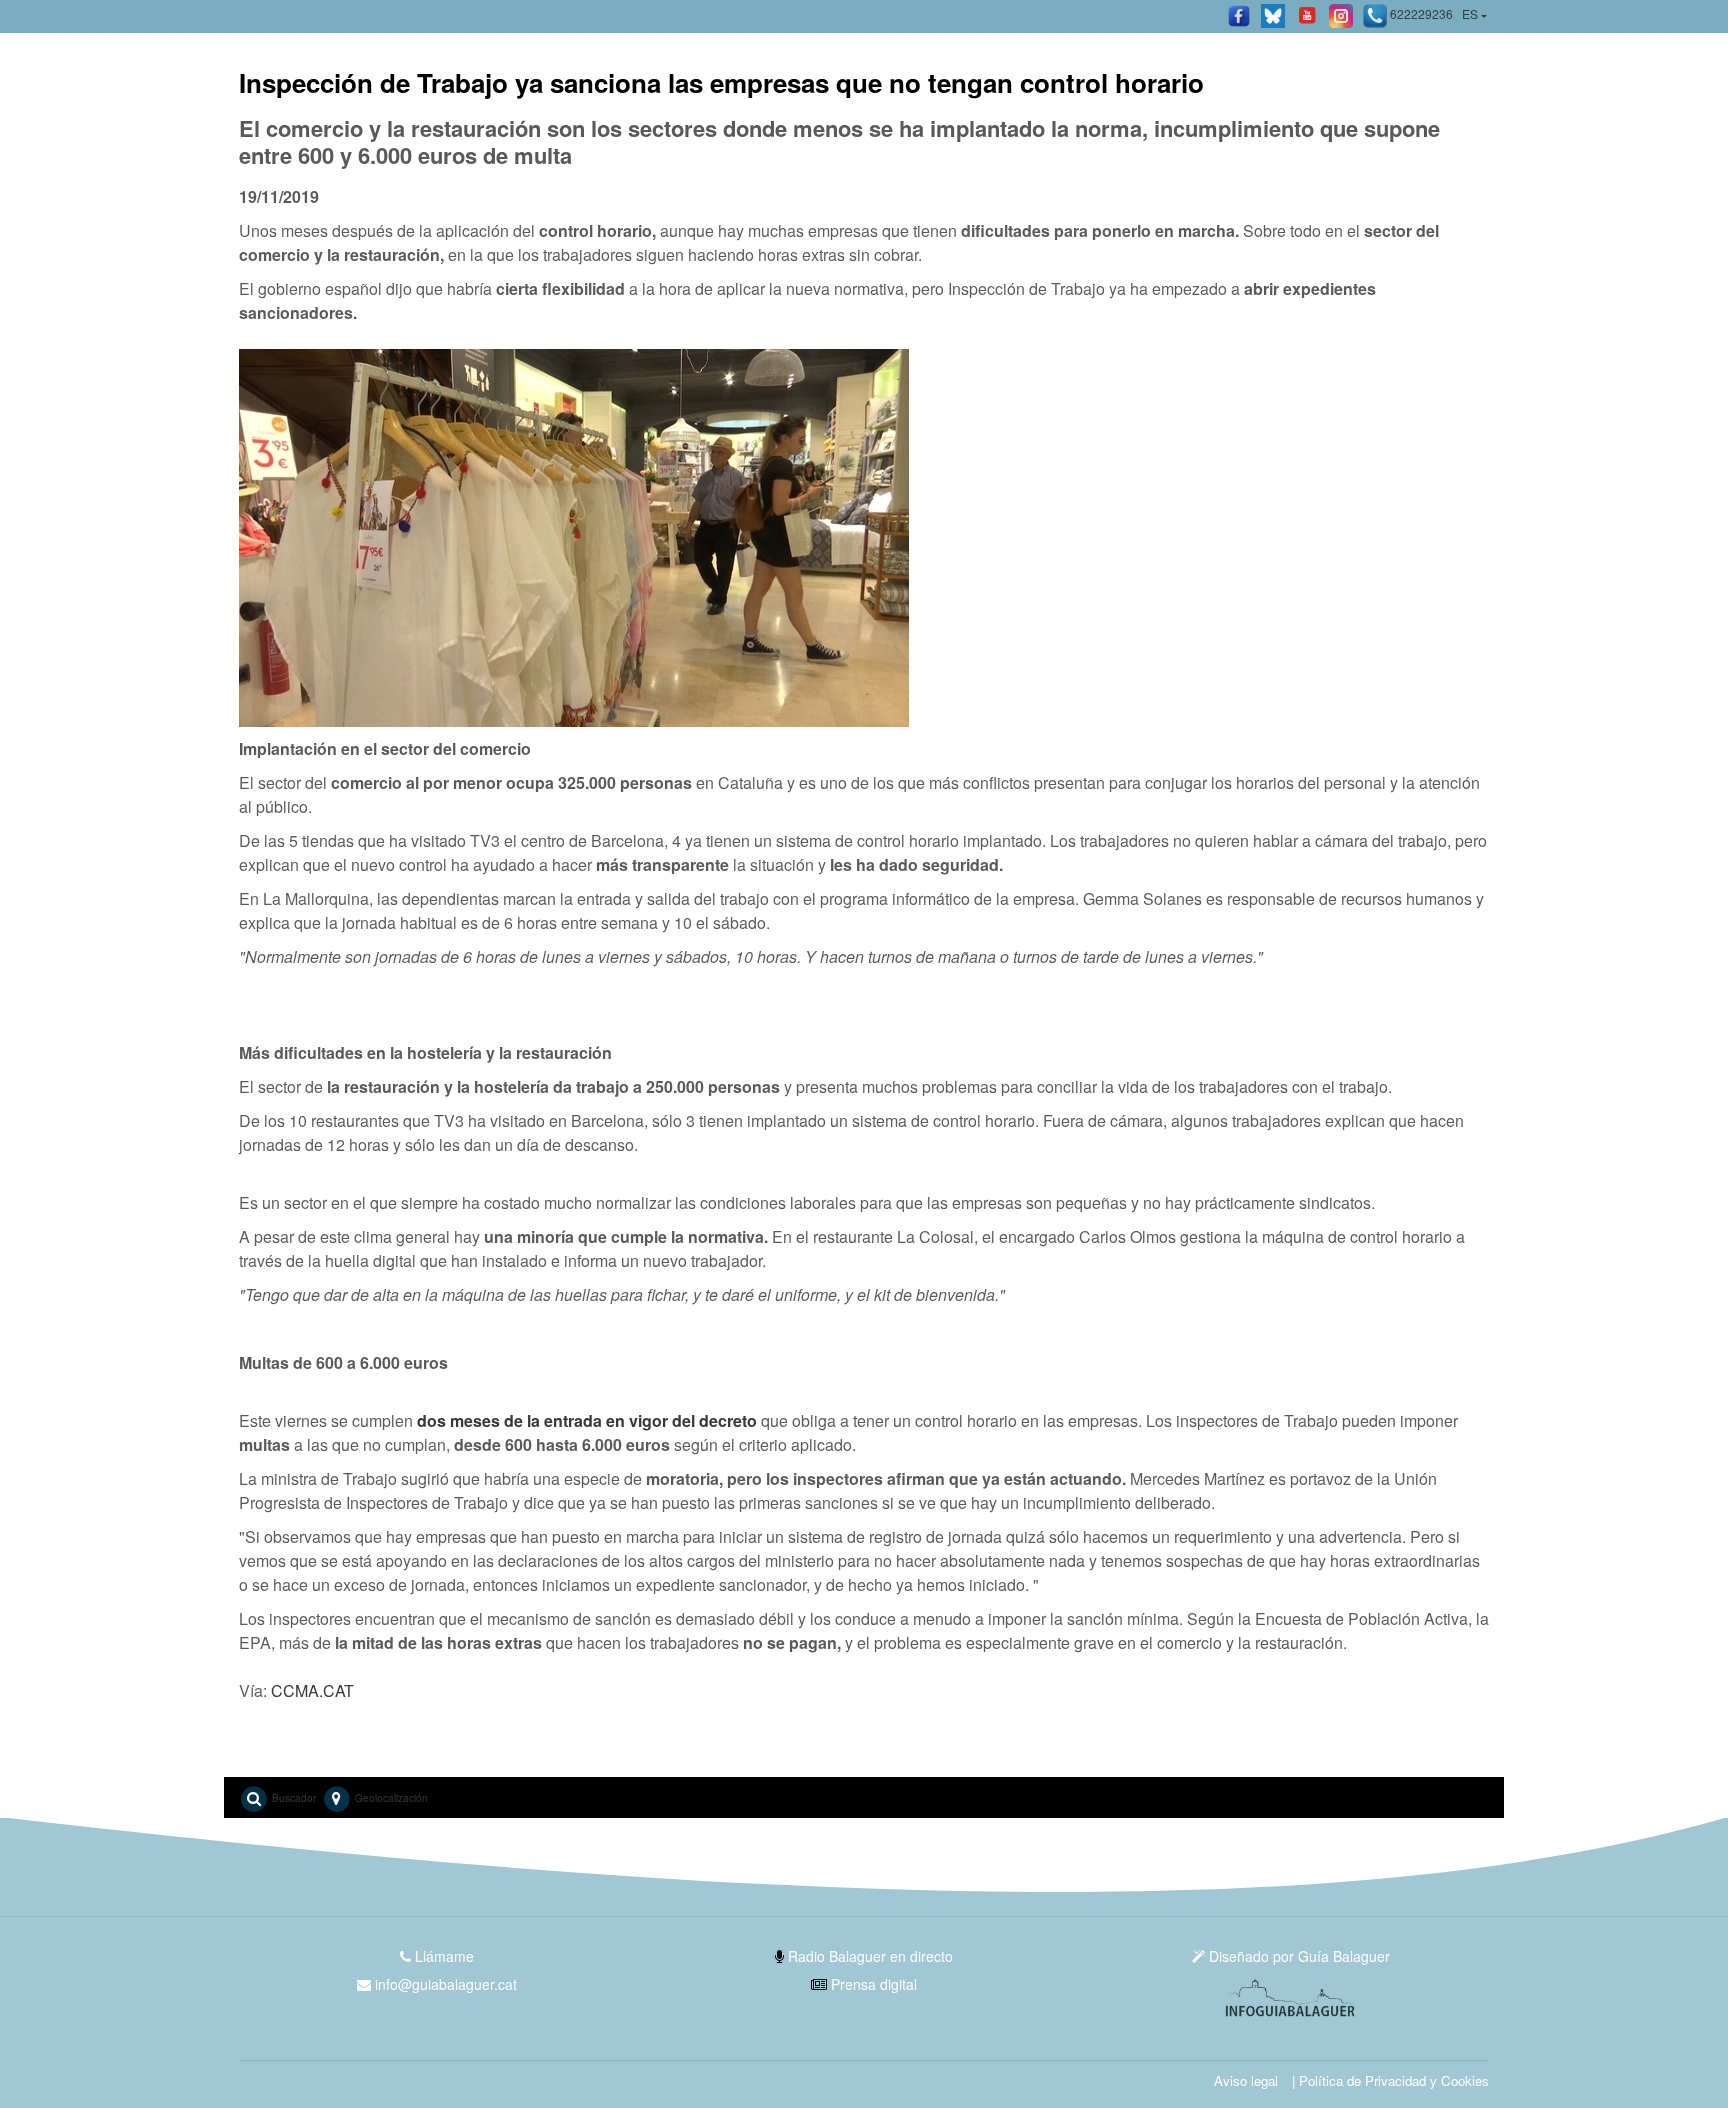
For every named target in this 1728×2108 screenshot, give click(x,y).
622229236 (1420, 13)
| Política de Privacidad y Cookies (1390, 2080)
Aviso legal (1246, 2080)
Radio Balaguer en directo (868, 1956)
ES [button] (1470, 13)
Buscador (292, 1798)
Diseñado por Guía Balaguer (1297, 1956)
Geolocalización (390, 1798)
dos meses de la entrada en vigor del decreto (587, 1420)
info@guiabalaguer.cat (446, 1984)
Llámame (442, 1956)
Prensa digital (872, 1984)
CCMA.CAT (312, 1690)
